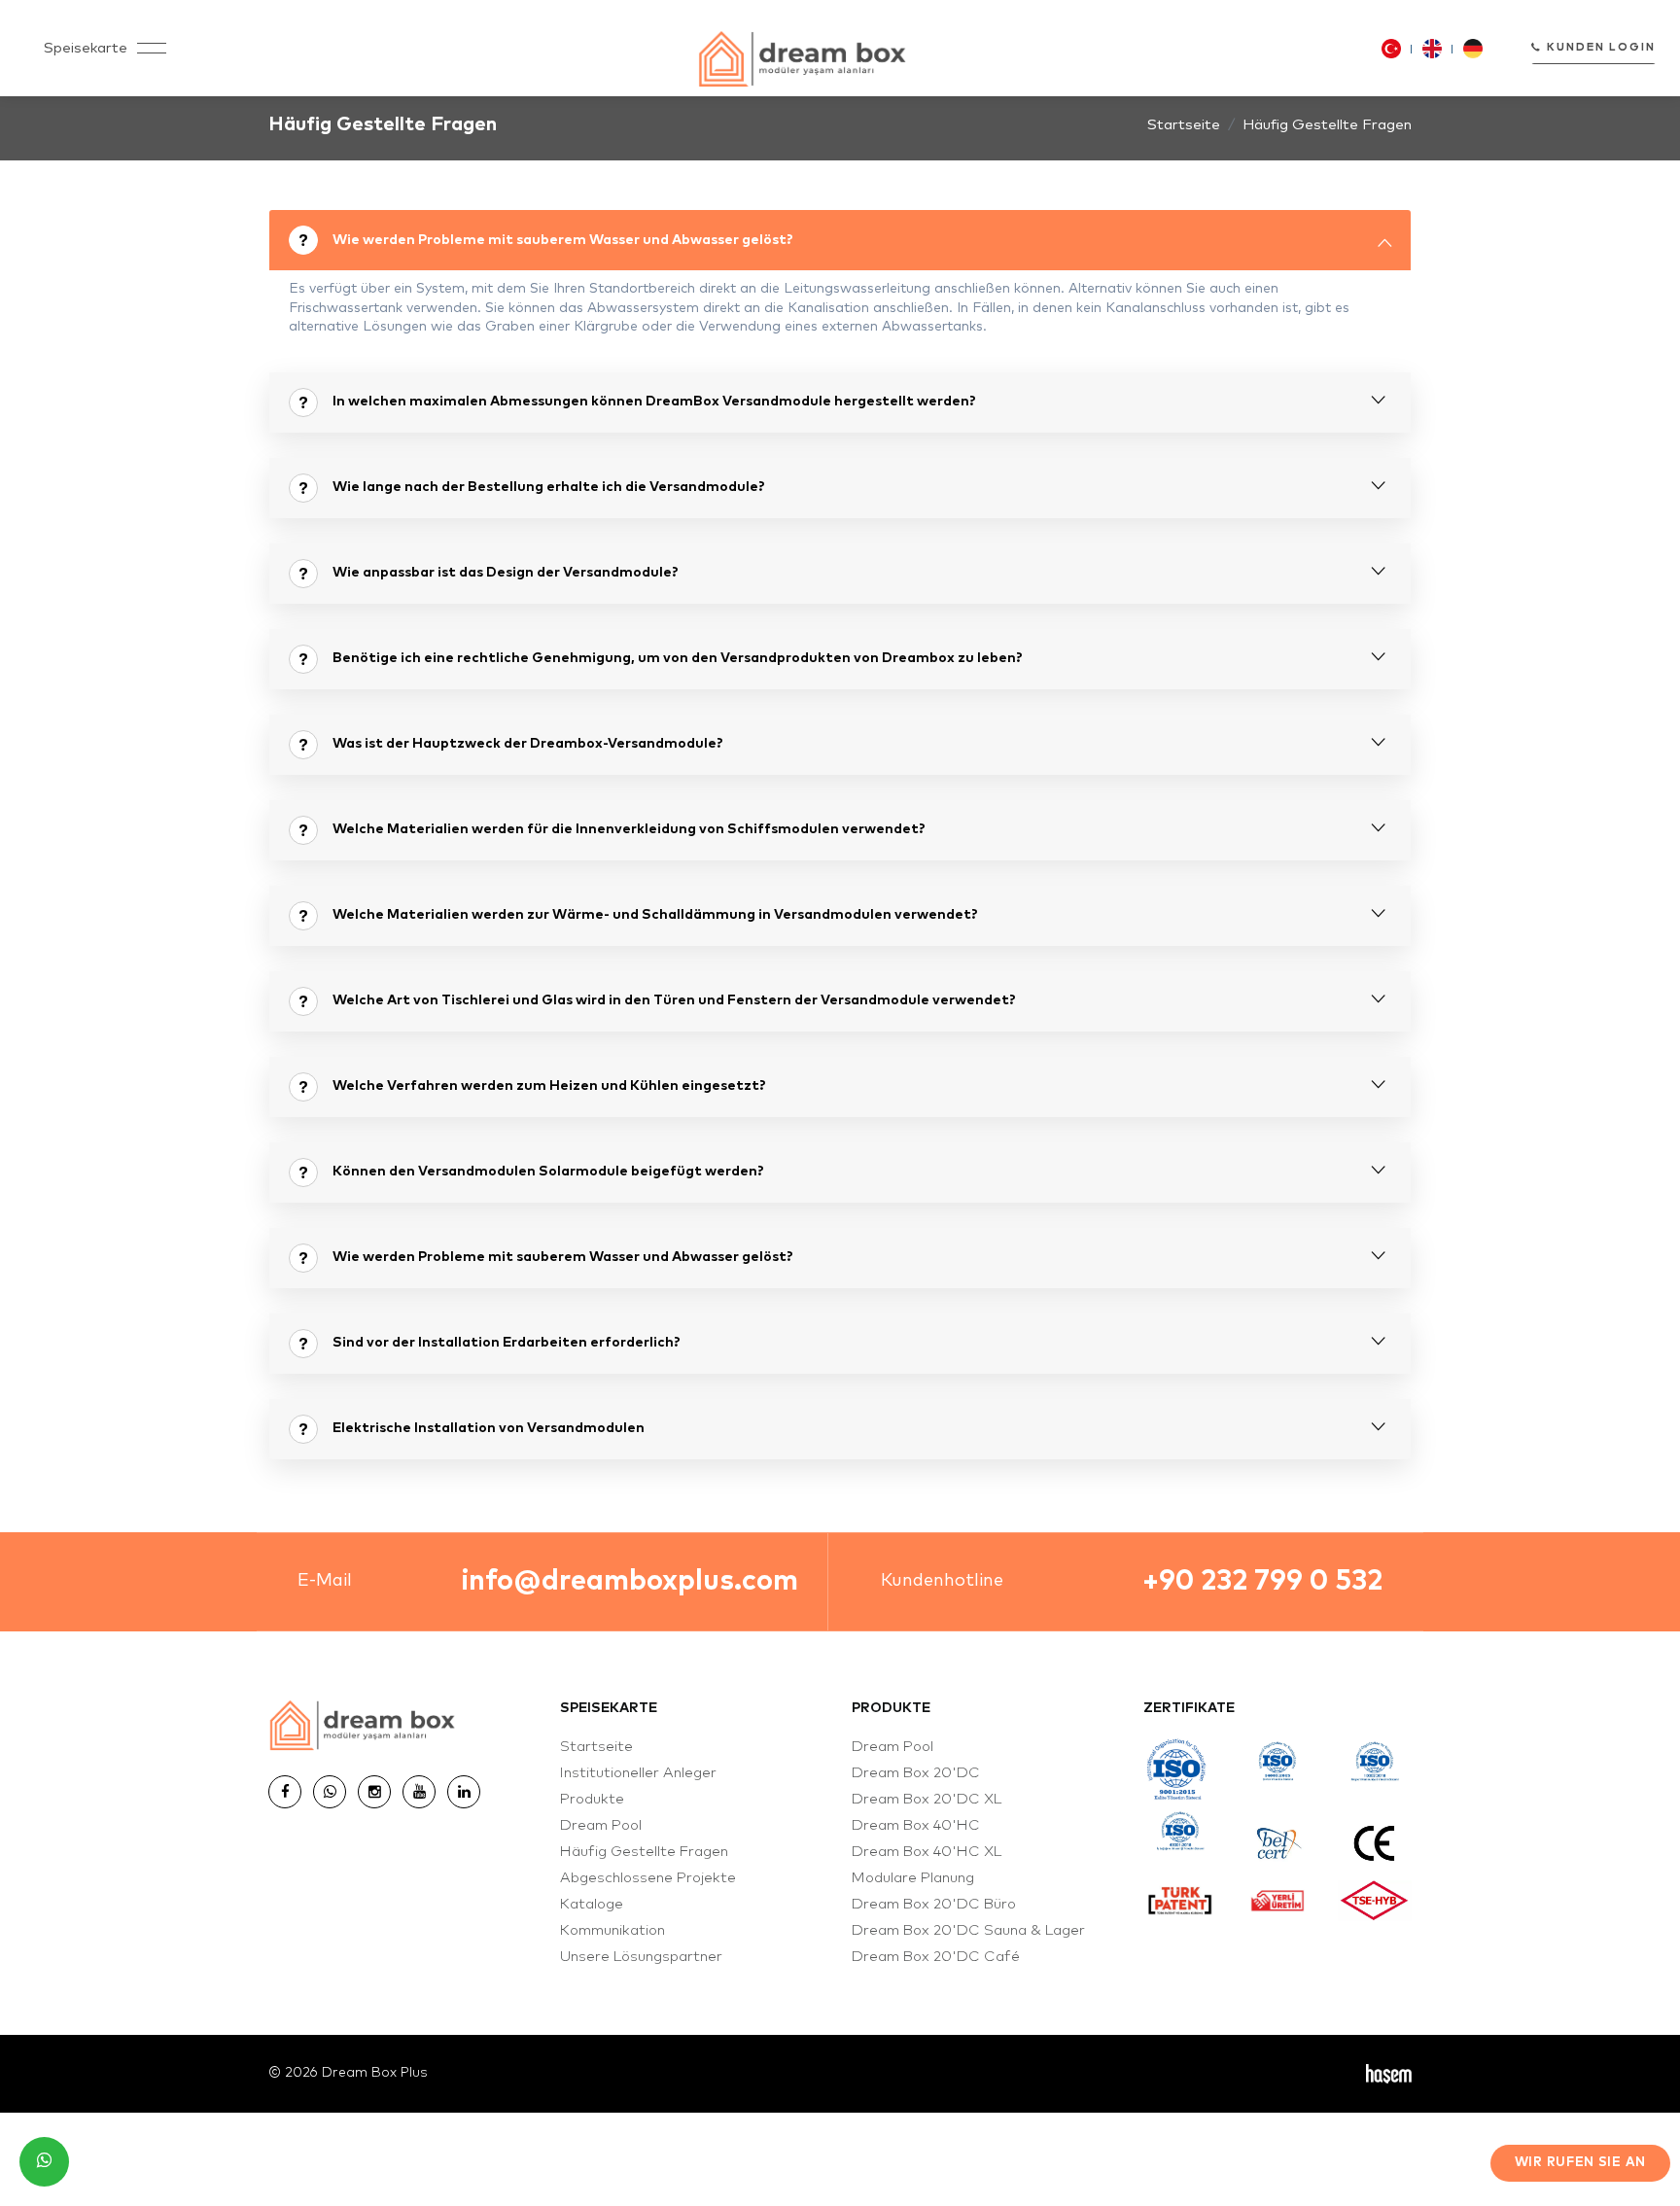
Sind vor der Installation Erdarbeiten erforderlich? (507, 1343)
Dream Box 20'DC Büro (934, 1904)
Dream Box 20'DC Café (936, 1957)
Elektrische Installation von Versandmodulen (489, 1428)
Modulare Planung (913, 1878)
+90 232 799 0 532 (1262, 1581)
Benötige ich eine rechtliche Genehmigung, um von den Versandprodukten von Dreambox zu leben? (678, 658)
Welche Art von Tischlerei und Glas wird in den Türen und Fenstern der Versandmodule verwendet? (674, 1000)
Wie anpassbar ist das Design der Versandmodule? (506, 573)
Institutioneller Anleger (638, 1773)
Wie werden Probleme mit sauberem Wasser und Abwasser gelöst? (563, 240)
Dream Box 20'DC (916, 1773)
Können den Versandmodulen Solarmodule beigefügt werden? (548, 1172)
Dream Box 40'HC (916, 1825)
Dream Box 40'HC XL (927, 1852)
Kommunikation (612, 1930)
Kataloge (592, 1904)
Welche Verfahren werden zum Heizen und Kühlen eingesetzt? (549, 1086)
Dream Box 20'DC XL (927, 1799)
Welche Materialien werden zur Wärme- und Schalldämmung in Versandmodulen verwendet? (655, 915)
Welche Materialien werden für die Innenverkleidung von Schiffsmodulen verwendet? (629, 829)
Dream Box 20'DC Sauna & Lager (968, 1930)
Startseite (1184, 125)
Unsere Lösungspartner (641, 1957)
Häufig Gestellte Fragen (644, 1852)
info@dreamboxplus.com (630, 1581)
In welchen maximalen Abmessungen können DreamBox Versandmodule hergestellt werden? (654, 402)
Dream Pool (601, 1825)
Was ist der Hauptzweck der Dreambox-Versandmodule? (528, 744)
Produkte (592, 1799)
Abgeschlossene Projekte (648, 1878)
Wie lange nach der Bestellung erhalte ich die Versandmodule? (549, 487)
